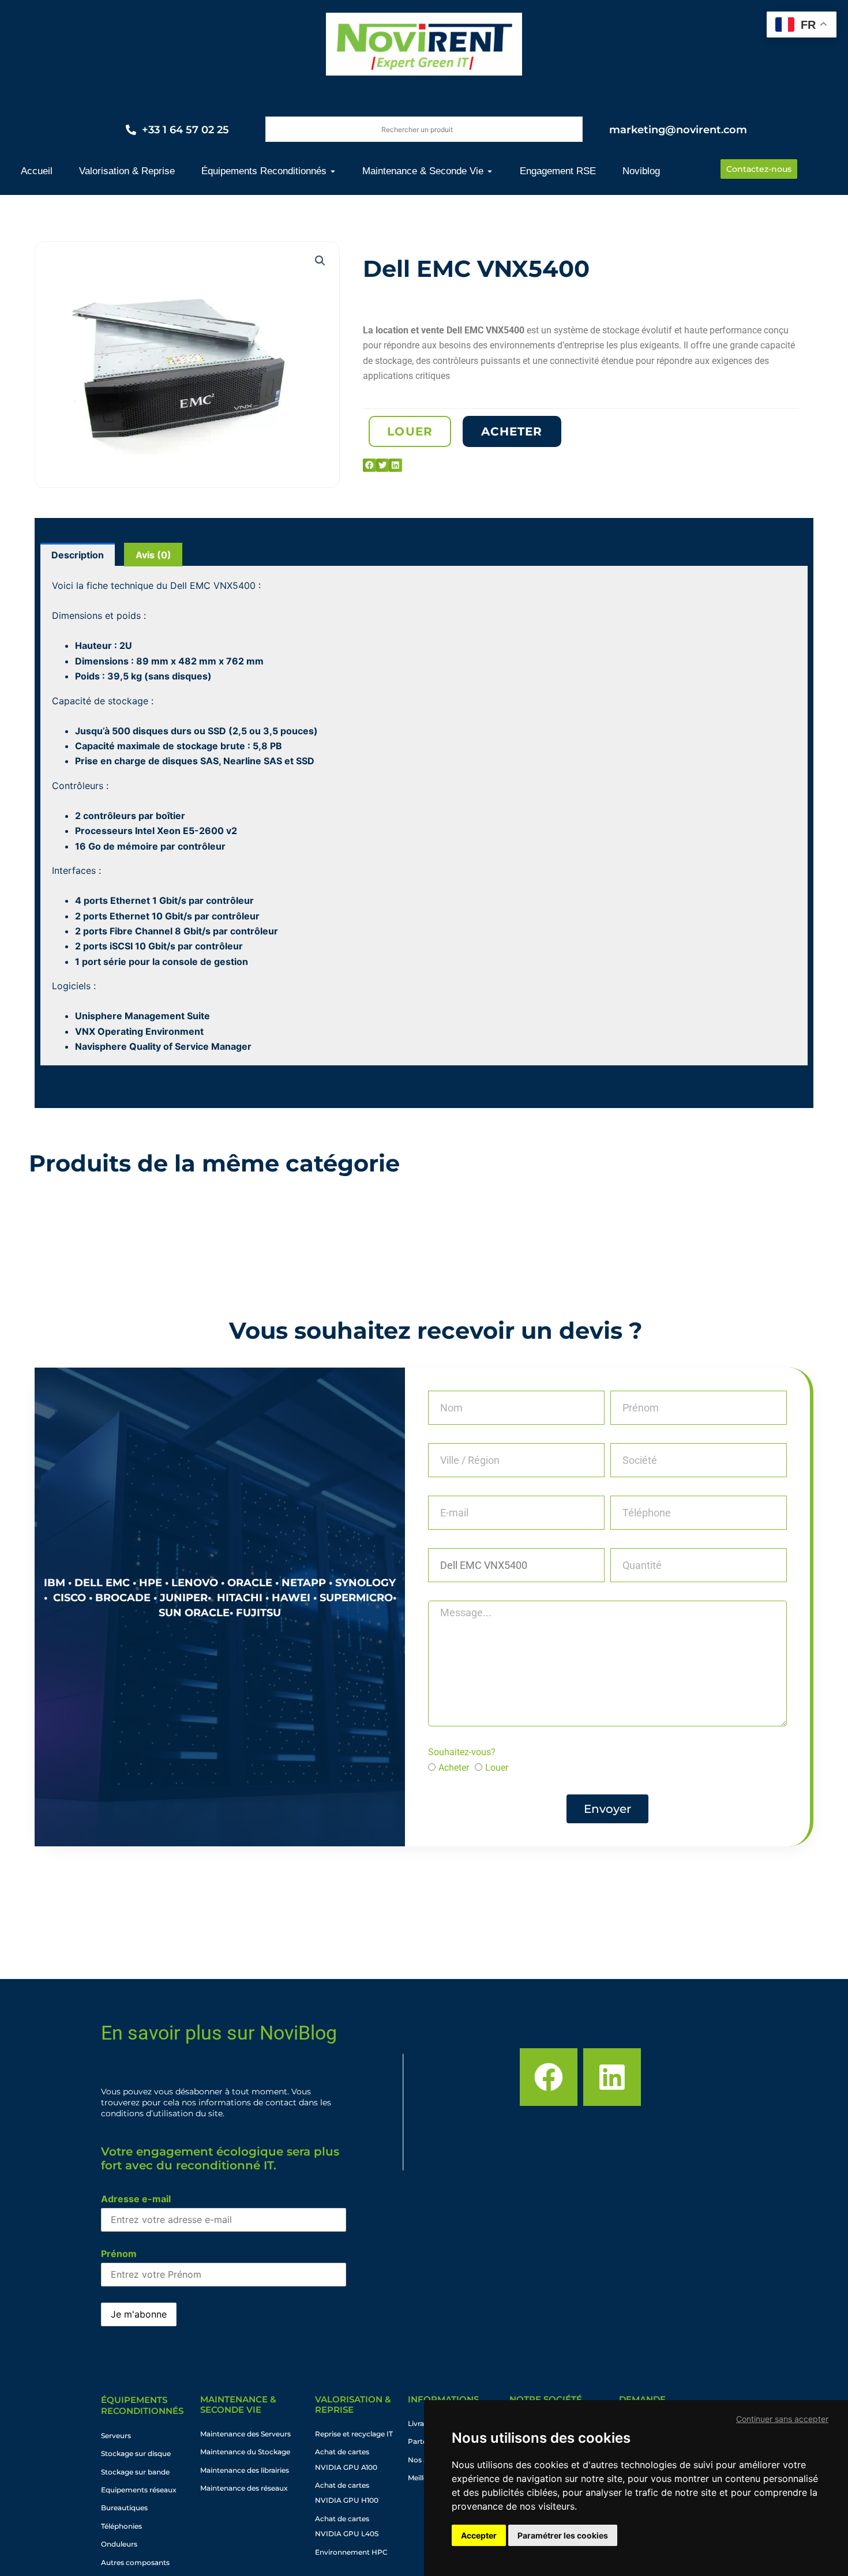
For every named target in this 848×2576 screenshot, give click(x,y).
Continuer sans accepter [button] (782, 2419)
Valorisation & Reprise (353, 2404)
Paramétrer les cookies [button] (563, 2535)
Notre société (546, 2399)
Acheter (454, 1768)
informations (443, 2399)
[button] (320, 261)
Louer (497, 1768)
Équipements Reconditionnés (142, 2406)
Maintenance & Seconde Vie (238, 2404)
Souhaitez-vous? (462, 1752)
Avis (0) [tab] (153, 555)
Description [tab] (78, 555)
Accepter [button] (479, 2535)
